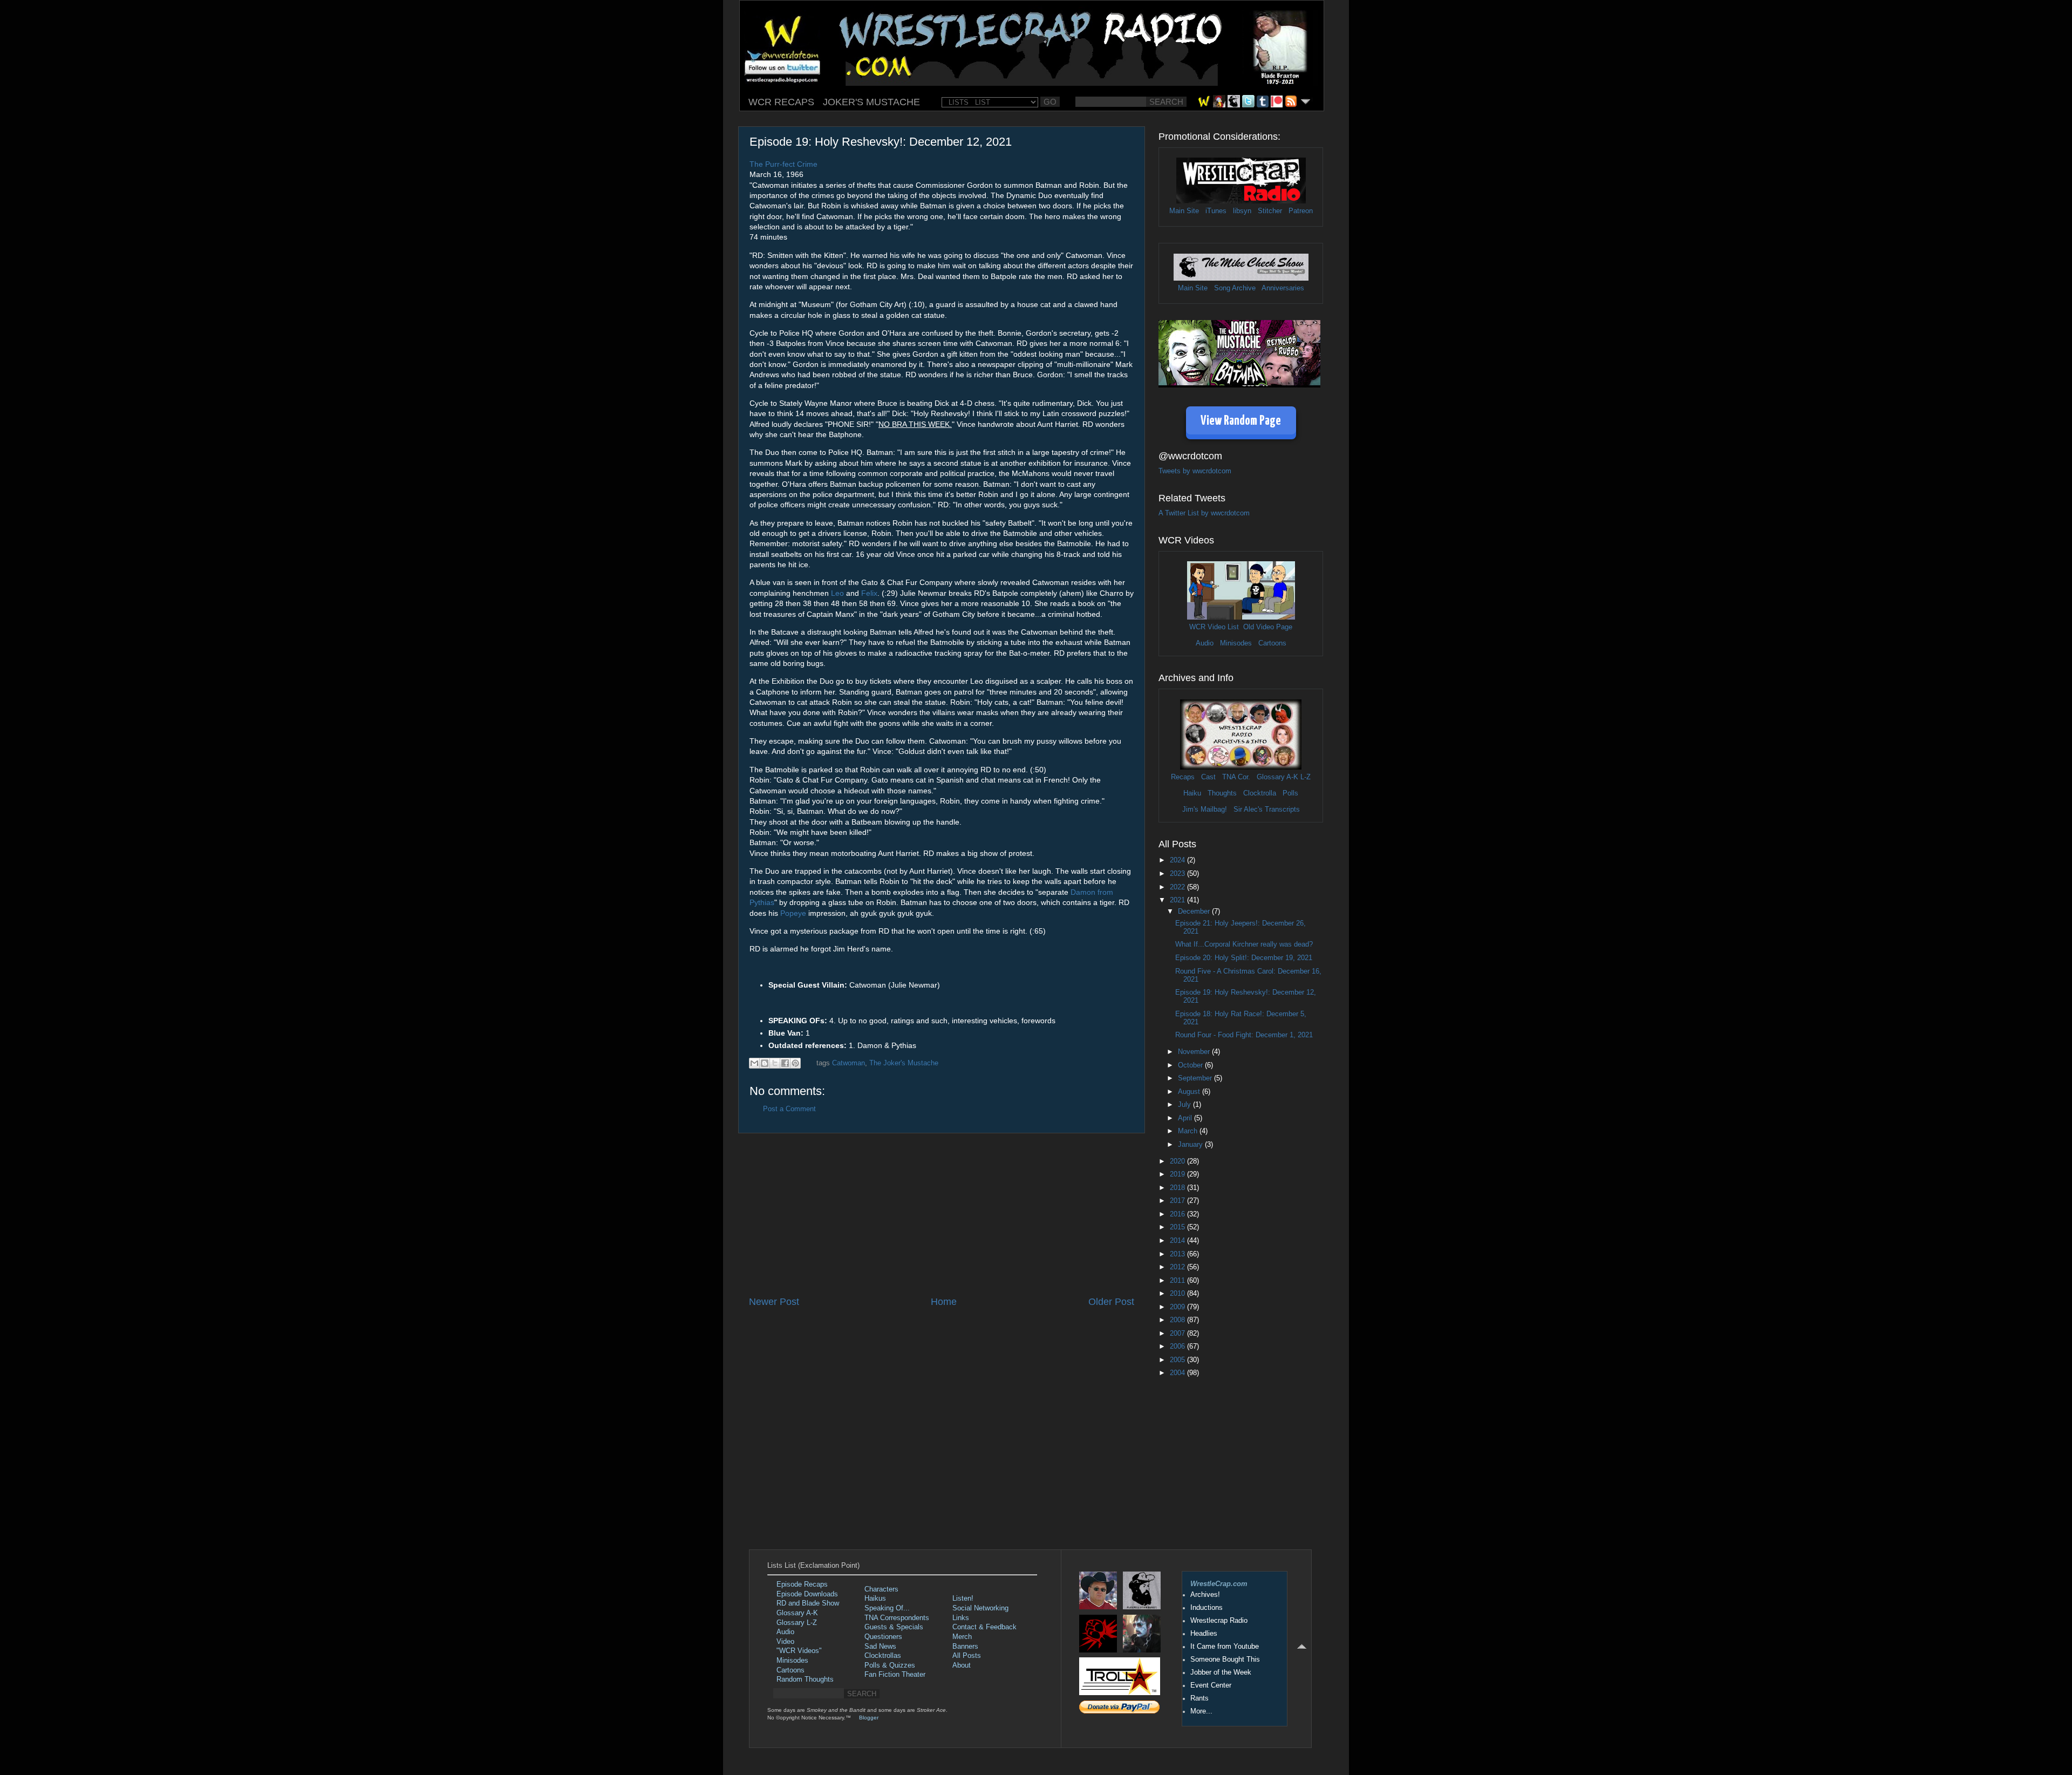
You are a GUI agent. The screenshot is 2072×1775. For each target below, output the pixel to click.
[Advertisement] (942, 1214)
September (1196, 1078)
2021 (1178, 900)
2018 (1178, 1188)
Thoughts (1222, 793)
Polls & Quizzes (890, 1665)
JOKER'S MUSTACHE (871, 102)
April (1186, 1118)
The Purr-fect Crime (783, 164)
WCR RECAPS (781, 102)
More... (1201, 1711)
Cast (1208, 777)
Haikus (875, 1599)
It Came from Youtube (1225, 1647)
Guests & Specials (894, 1627)
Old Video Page (1268, 627)
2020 (1178, 1161)
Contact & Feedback (984, 1627)
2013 (1178, 1254)
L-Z (1304, 777)
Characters (881, 1589)
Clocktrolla (1260, 793)
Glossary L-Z (797, 1623)
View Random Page (1241, 421)
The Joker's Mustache (904, 1063)
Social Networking (980, 1608)
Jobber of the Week (1221, 1672)
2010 (1178, 1294)
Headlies (1204, 1634)
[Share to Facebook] (785, 1063)
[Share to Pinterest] (795, 1063)
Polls (1290, 793)
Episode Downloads (807, 1594)
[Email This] (754, 1063)
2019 (1178, 1174)
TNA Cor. (1236, 777)
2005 (1178, 1360)
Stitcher (1270, 211)
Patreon (1301, 211)
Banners (965, 1647)
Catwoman (848, 1063)
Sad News (880, 1647)
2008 (1178, 1320)
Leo (837, 593)
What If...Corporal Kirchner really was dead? (1244, 944)
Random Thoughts (805, 1679)
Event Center (1211, 1685)
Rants (1199, 1698)
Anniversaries (1283, 288)
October (1191, 1065)
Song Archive (1235, 288)
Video (785, 1642)
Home (944, 1302)
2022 (1178, 887)
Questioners (883, 1637)
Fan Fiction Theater (895, 1675)
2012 (1178, 1267)
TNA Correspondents (897, 1618)
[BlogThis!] (765, 1063)
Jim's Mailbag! (1205, 810)
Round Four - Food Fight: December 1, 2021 (1244, 1035)
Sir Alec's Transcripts (1267, 810)
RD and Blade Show (808, 1603)
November (1195, 1052)
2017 (1178, 1201)
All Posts (967, 1656)
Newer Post (774, 1302)
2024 (1178, 860)
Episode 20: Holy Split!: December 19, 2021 (1244, 958)
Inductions (1207, 1608)
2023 (1178, 874)
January (1191, 1145)
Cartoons (1272, 643)
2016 (1178, 1214)
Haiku (1192, 793)
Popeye (793, 913)
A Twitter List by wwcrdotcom (1204, 513)
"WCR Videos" (799, 1651)
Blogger (869, 1718)
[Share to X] (775, 1063)
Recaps (1183, 777)
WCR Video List (1214, 627)
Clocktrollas (883, 1656)
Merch (962, 1637)
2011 (1178, 1281)
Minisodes (1236, 643)
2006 (1178, 1346)
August (1190, 1092)
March (1189, 1131)
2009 (1178, 1307)
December (1195, 912)
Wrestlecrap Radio (1219, 1621)
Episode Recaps (802, 1584)
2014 (1178, 1241)
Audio (1205, 643)
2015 (1178, 1227)
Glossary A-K (1277, 777)
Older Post (1111, 1302)
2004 (1178, 1373)
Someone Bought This (1225, 1660)
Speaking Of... (887, 1608)
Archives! (1205, 1595)
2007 (1178, 1334)
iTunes (1216, 211)
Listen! (963, 1599)
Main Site (1184, 211)
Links (961, 1618)
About (962, 1665)
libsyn (1242, 211)
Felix (869, 593)
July (1185, 1105)
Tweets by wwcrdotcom (1195, 471)
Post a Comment (789, 1109)
